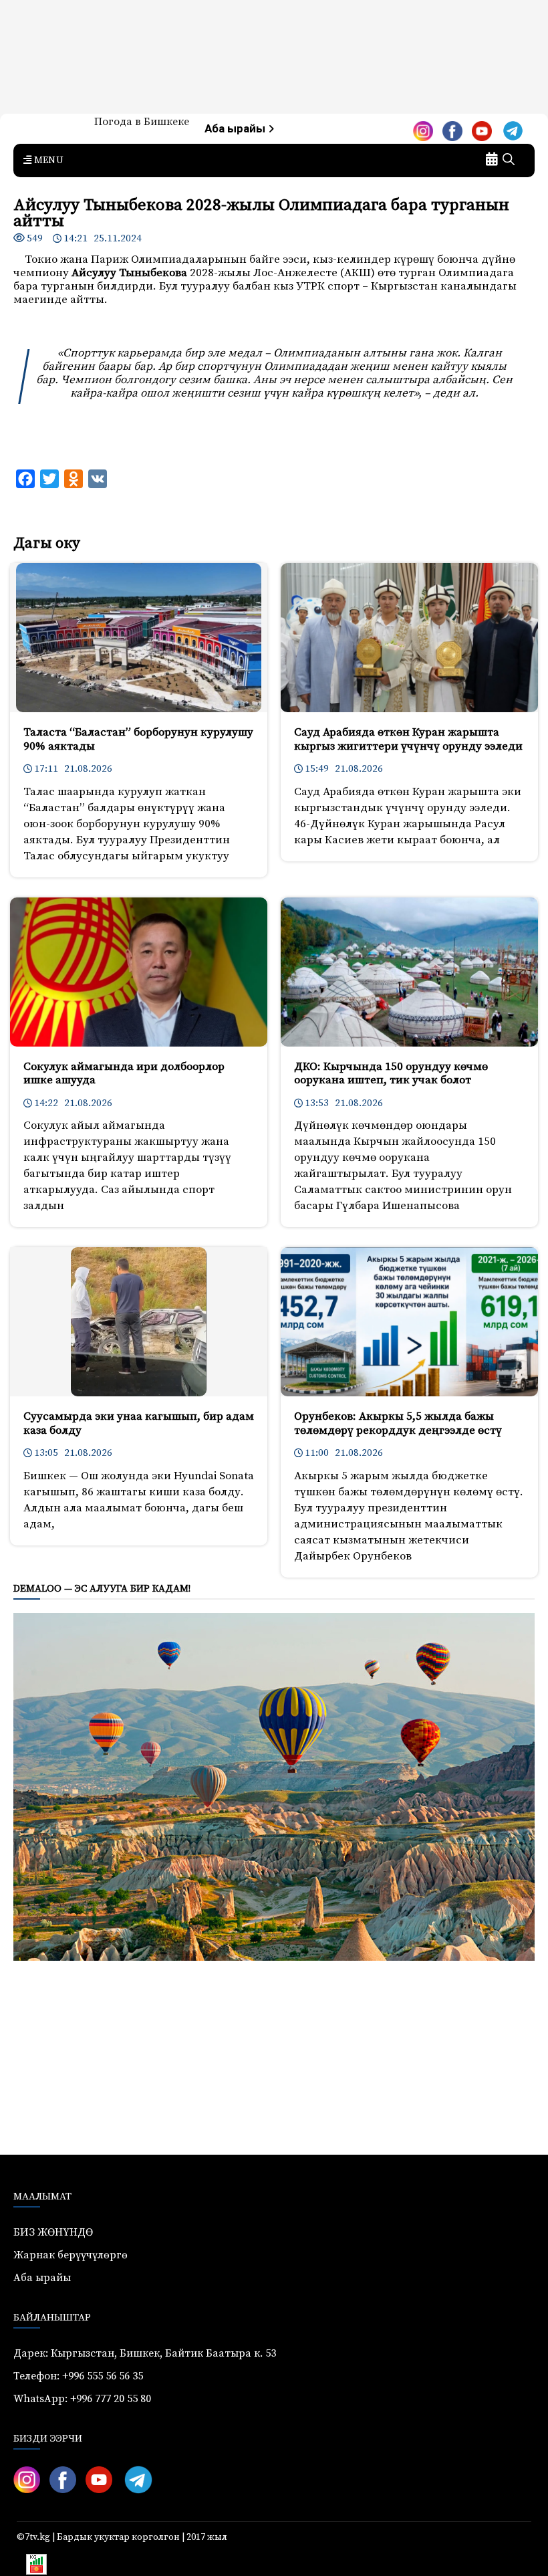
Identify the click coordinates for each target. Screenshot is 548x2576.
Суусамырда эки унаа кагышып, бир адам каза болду (139, 1423)
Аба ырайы (236, 129)
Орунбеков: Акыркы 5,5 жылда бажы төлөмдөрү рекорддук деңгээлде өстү (398, 1423)
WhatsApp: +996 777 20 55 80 (82, 2399)
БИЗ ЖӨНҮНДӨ (53, 2232)
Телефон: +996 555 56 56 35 (78, 2376)
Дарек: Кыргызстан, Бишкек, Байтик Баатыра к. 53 (145, 2353)
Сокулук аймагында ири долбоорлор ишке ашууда (124, 1073)
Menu (47, 160)
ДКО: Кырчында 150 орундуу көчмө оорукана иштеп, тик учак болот (391, 1073)
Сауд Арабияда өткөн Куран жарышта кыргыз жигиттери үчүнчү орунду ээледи (408, 739)
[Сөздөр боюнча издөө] (509, 160)
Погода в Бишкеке (142, 122)
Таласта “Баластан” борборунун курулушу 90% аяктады (138, 739)
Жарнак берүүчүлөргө (71, 2255)
